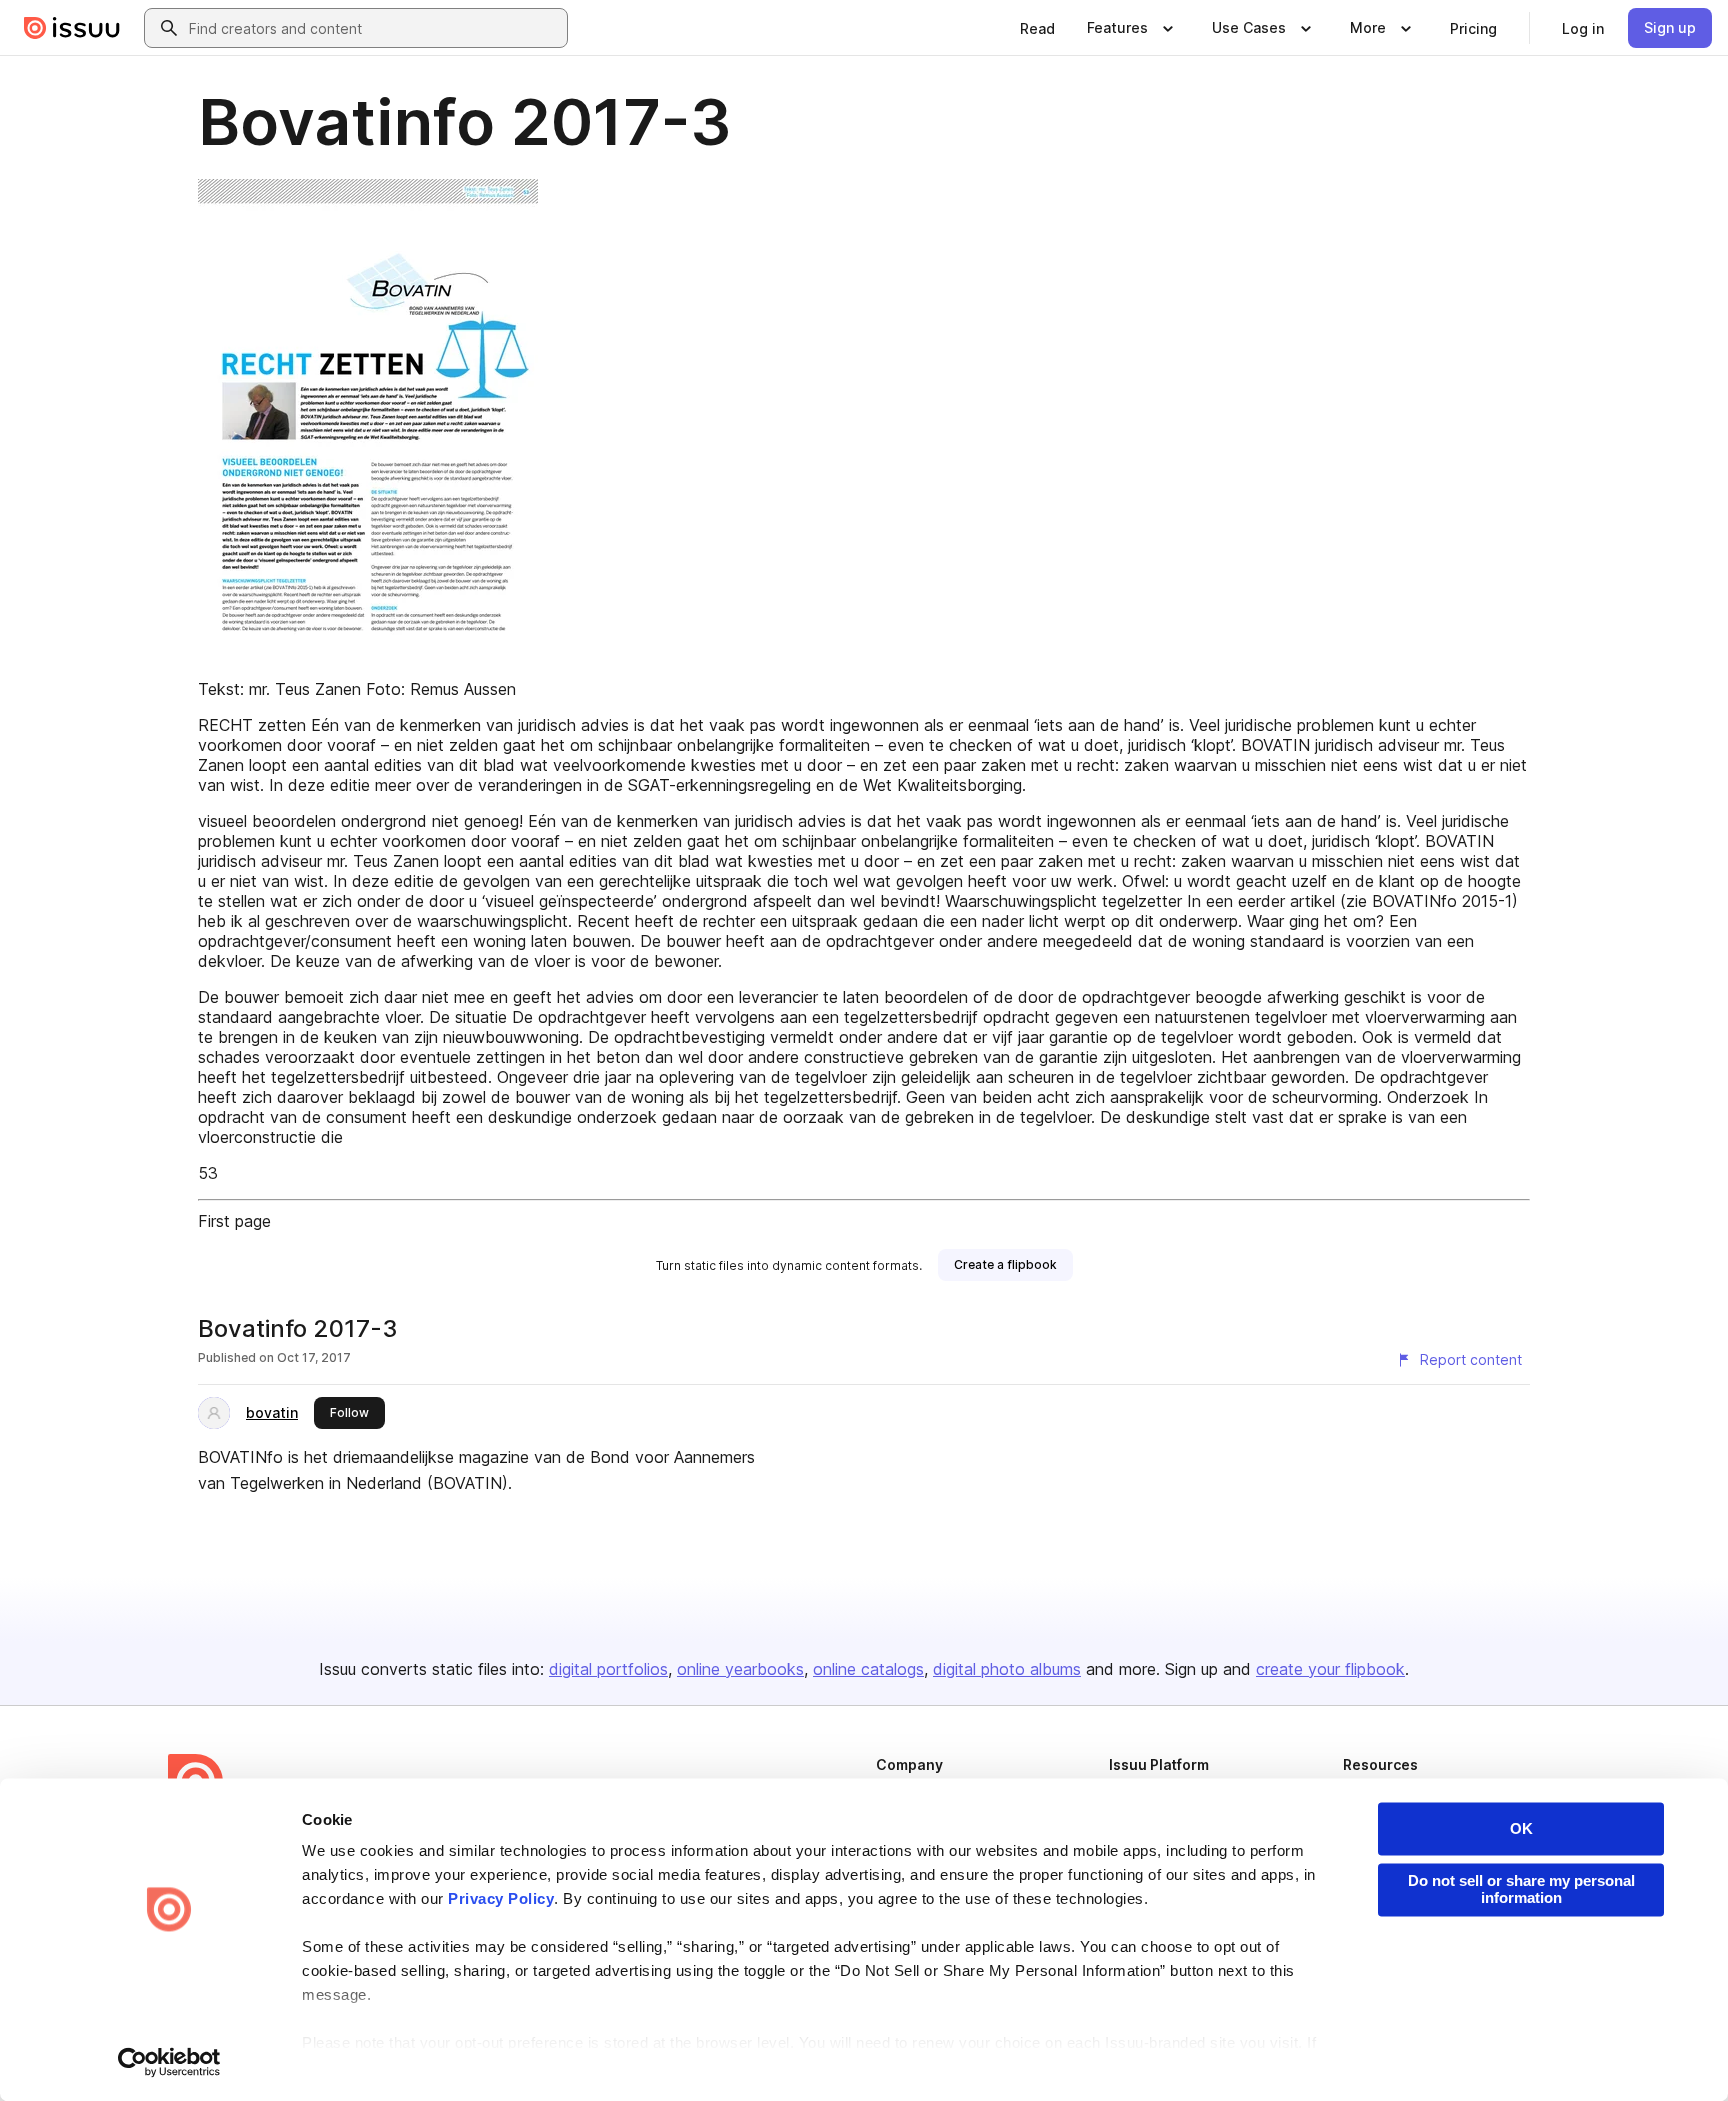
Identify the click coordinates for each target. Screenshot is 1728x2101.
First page (234, 1221)
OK (1521, 1828)
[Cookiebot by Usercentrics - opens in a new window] (169, 2062)
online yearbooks (740, 1669)
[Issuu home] (72, 28)
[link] (1037, 28)
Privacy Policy (501, 1899)
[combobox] (374, 28)
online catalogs (868, 1669)
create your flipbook (1330, 1669)
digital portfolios (608, 1669)
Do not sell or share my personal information (1521, 1889)
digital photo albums (1007, 1669)
